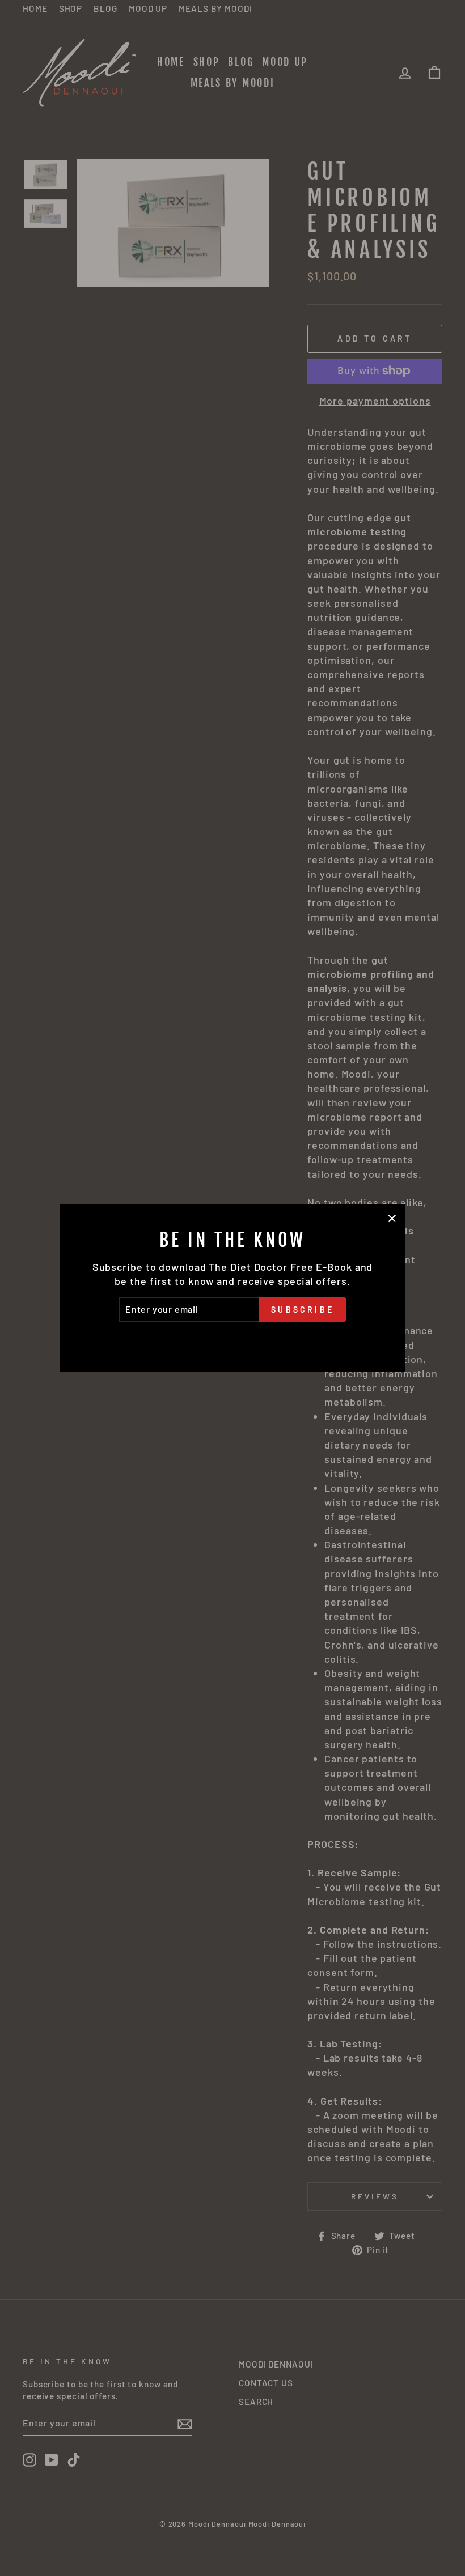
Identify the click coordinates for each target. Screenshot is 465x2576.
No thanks (232, 1338)
